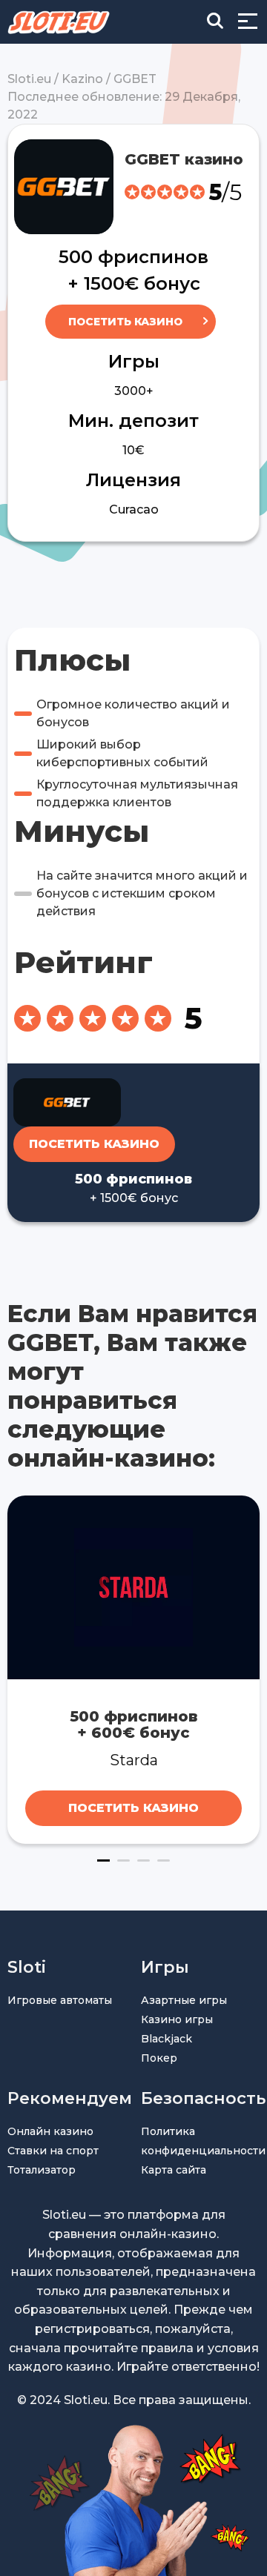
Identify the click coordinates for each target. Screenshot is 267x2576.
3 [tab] (144, 1860)
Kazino (82, 79)
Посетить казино (125, 322)
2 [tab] (123, 1860)
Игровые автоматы (60, 2000)
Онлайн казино (50, 2131)
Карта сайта (174, 2170)
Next (250, 1670)
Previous (17, 1670)
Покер (159, 2058)
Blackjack (167, 2039)
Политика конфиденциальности (200, 2141)
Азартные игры (184, 2000)
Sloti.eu (29, 79)
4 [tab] (164, 1860)
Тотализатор (42, 2170)
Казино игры (177, 2019)
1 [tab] (103, 1860)
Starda (134, 1760)
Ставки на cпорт (53, 2151)
